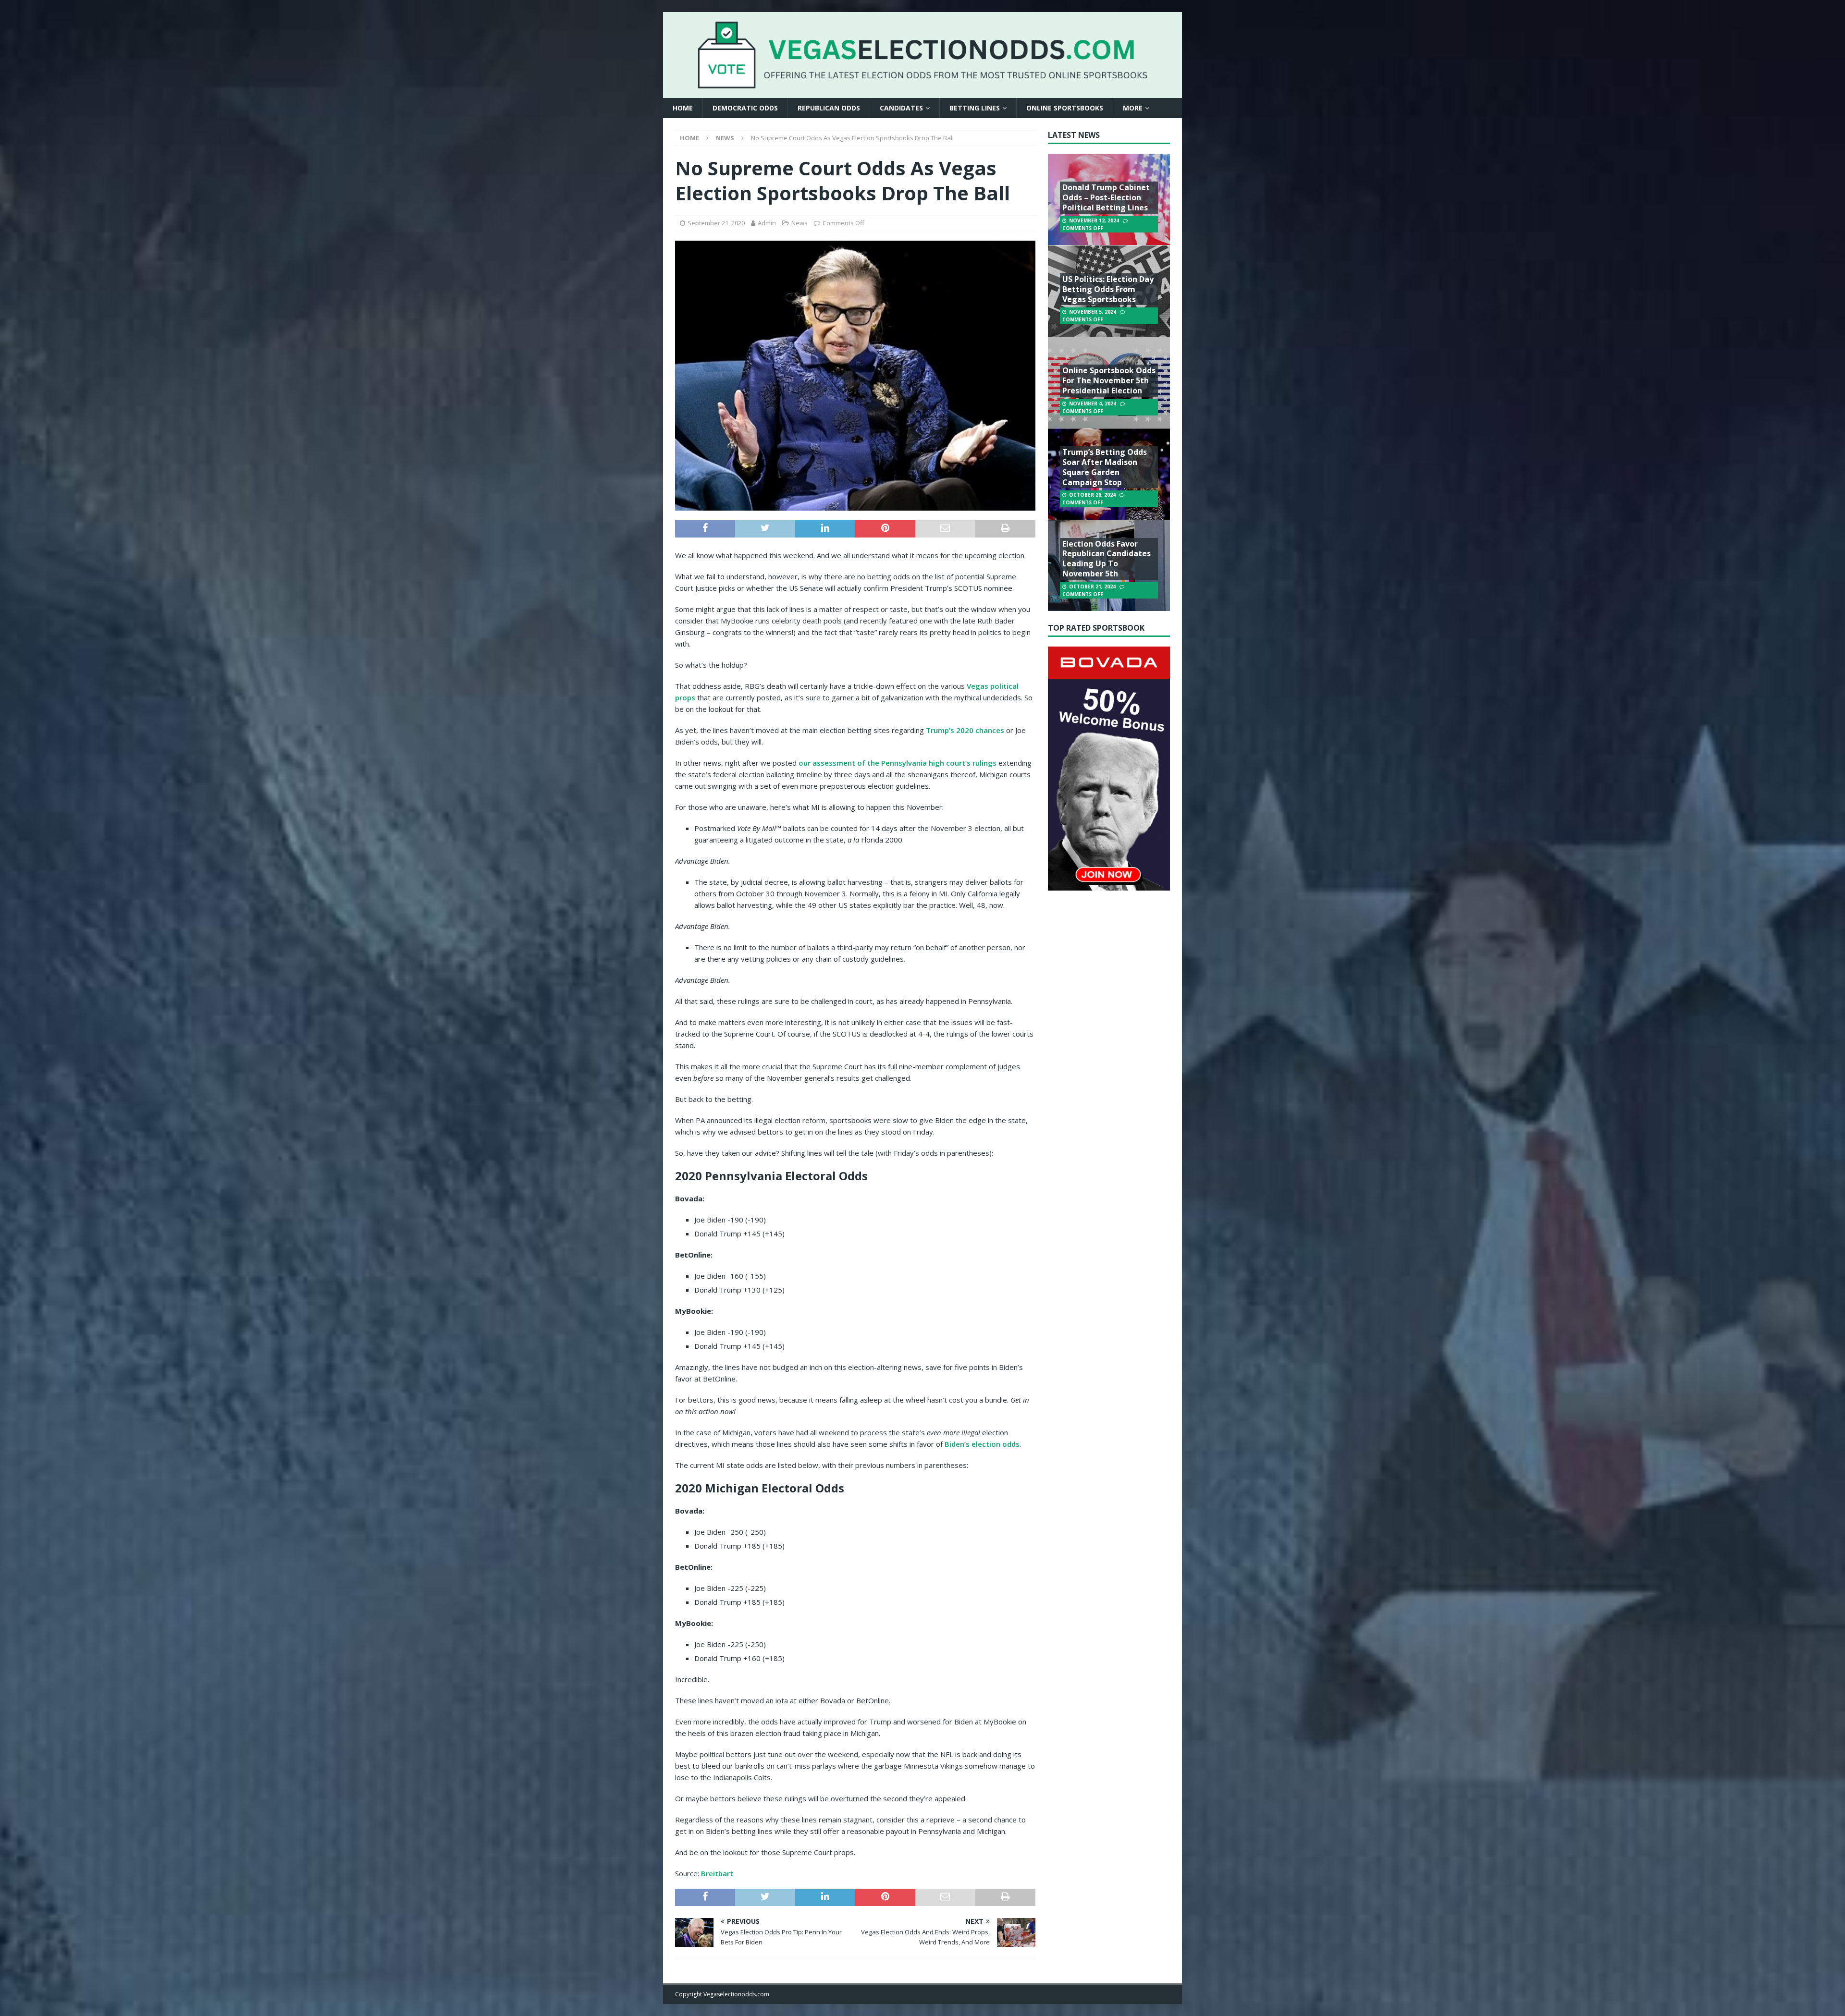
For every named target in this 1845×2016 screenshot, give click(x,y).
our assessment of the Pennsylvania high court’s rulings (898, 763)
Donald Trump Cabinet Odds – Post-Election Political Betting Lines (1106, 197)
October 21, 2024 (1092, 586)
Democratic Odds (745, 108)
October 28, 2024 (1092, 495)
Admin (767, 223)
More (1133, 108)
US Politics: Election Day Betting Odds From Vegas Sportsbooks (1108, 289)
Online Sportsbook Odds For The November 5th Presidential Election (1109, 380)
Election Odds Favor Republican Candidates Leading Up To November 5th (1107, 559)
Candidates (901, 108)
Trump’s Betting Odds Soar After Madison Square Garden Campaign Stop (1105, 467)
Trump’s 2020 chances (965, 730)
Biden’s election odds (982, 1444)
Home (683, 108)
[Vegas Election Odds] (922, 82)
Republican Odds (829, 108)
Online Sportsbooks (1065, 108)
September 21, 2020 (716, 223)
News (799, 223)
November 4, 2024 (1093, 403)
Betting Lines (975, 108)
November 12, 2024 (1094, 220)
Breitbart (717, 1873)
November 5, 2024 (1093, 312)
